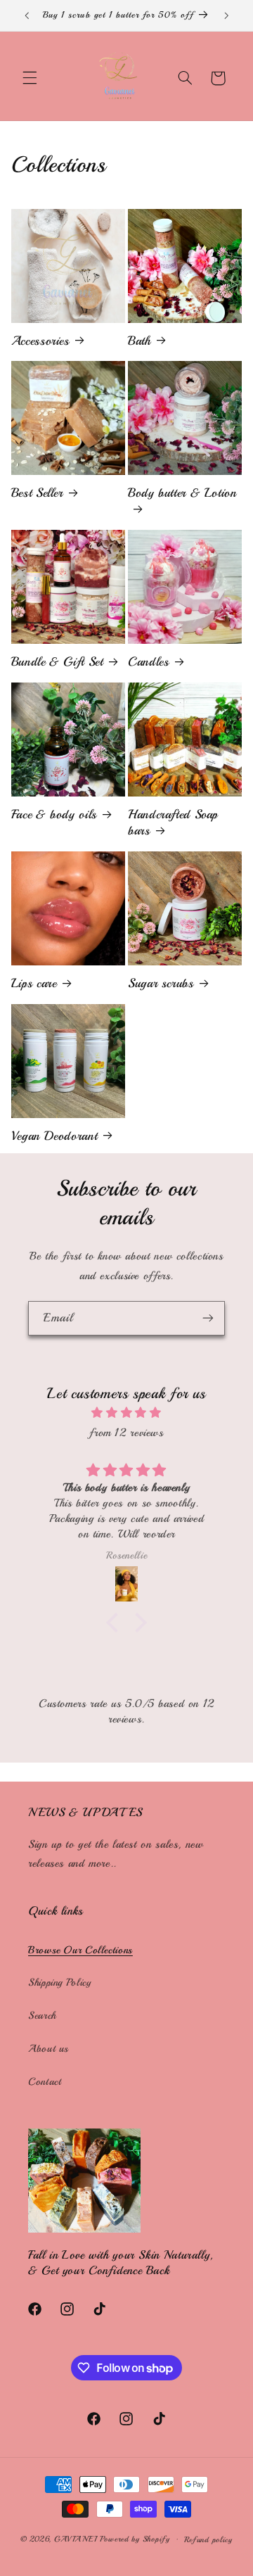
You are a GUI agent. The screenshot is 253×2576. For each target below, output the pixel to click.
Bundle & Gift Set (57, 661)
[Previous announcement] (27, 15)
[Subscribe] (208, 1318)
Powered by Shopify (135, 2539)
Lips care (34, 983)
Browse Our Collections (80, 1950)
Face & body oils (54, 814)
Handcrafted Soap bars (173, 822)
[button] (30, 78)
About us (48, 2048)
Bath (140, 341)
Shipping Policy (59, 1982)
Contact (45, 2081)
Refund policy (208, 2539)
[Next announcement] (226, 15)
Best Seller (37, 493)
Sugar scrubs (161, 983)
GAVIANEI (77, 2539)
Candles (148, 661)
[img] (126, 1413)
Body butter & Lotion (182, 493)
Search (42, 2015)
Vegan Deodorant (54, 1136)
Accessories (40, 341)
